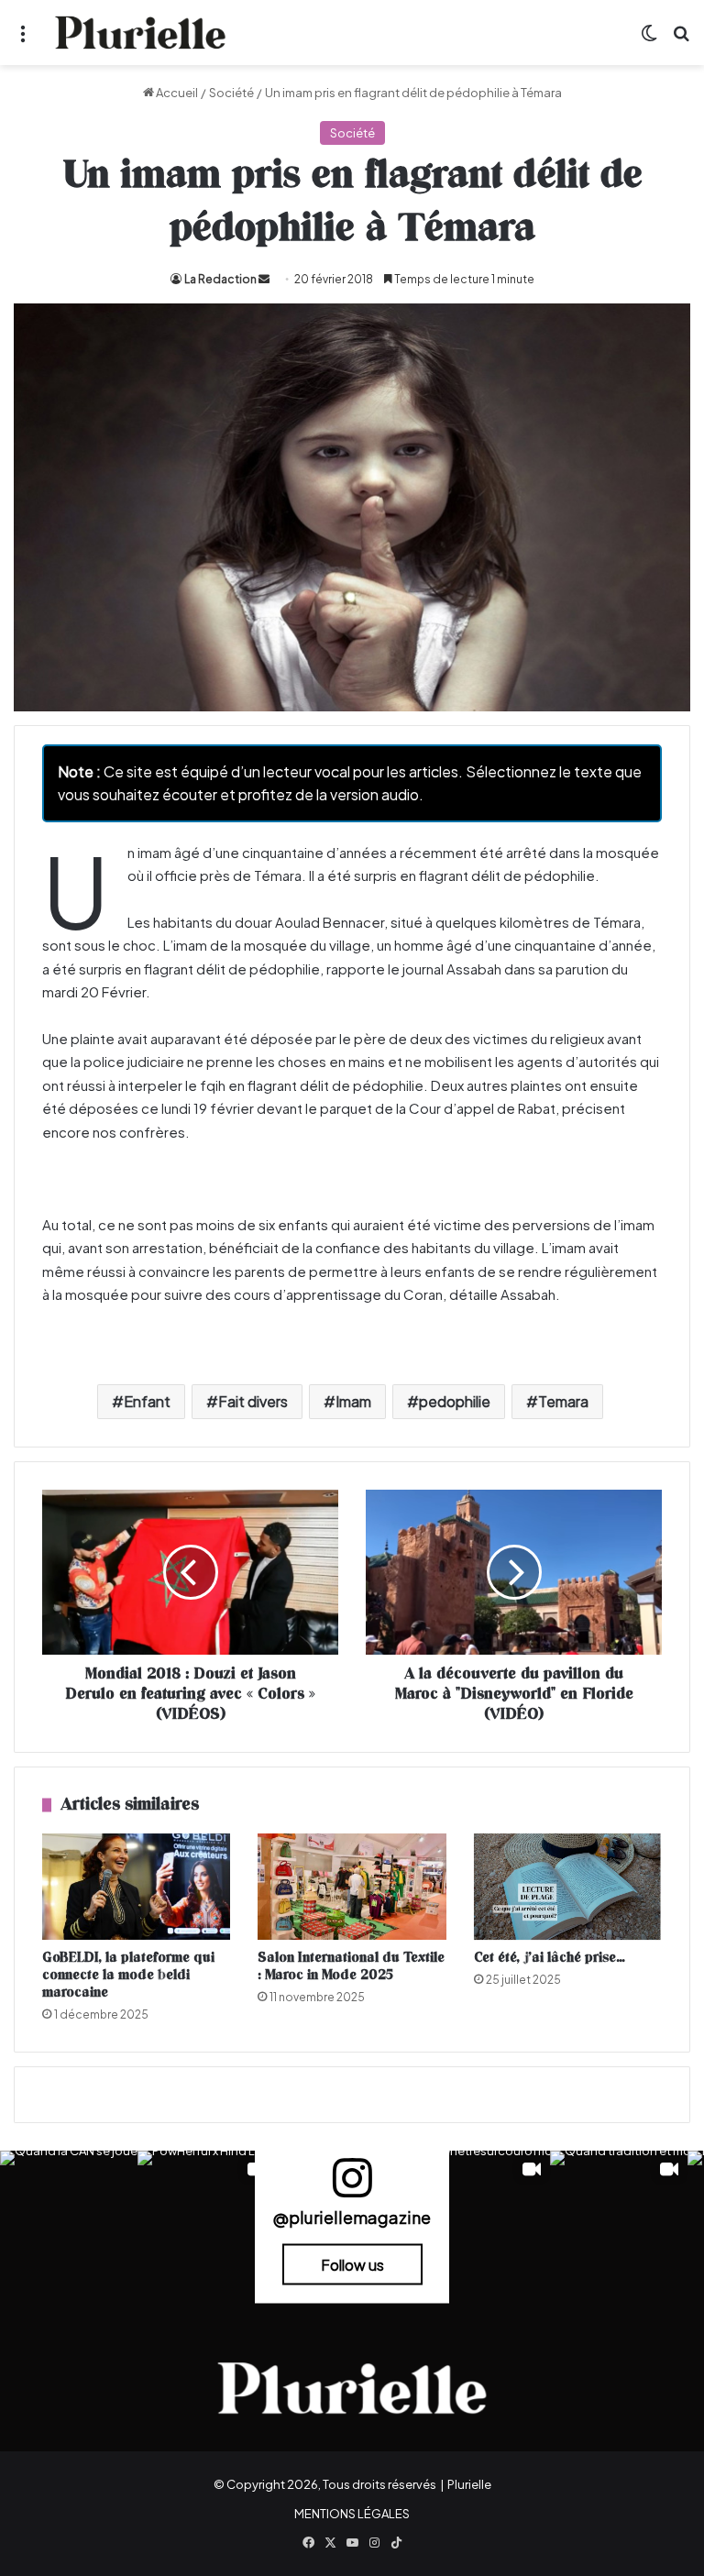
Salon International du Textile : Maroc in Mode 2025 (351, 1966)
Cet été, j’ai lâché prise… (550, 1958)
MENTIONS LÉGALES (352, 2514)
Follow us (352, 2265)
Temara (563, 1401)
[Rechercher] (681, 40)
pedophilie (455, 1401)
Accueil (176, 93)
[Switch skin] (649, 40)
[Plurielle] (140, 33)
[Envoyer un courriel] (264, 279)
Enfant (147, 1401)
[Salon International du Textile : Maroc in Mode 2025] (352, 1887)
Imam (353, 1401)
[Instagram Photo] (69, 2219)
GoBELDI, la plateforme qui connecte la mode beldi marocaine (128, 1975)
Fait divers (253, 1401)
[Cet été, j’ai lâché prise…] (568, 1887)
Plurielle (469, 2484)
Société (231, 93)
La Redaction (220, 279)
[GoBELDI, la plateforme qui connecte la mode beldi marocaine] (136, 1887)
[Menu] (23, 40)
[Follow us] (352, 2186)
